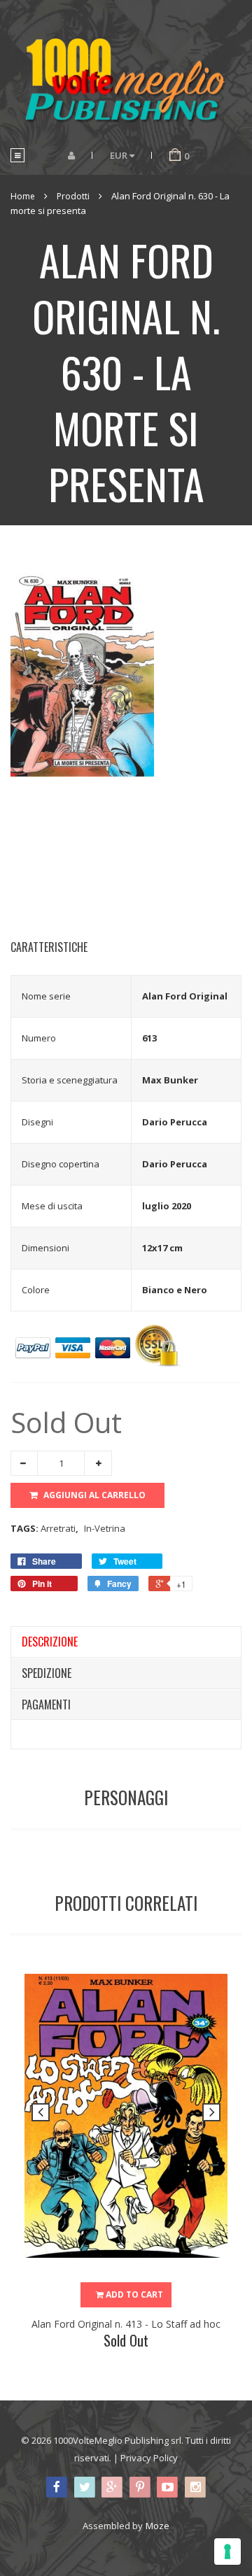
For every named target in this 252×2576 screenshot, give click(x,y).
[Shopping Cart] (175, 155)
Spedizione (47, 1673)
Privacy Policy (149, 2458)
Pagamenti (46, 1705)
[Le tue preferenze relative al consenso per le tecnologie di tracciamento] (227, 2552)
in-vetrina (105, 1528)
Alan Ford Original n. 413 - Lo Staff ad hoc (126, 2324)
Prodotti (73, 196)
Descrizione (50, 1642)
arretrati (59, 1528)
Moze (157, 2526)
